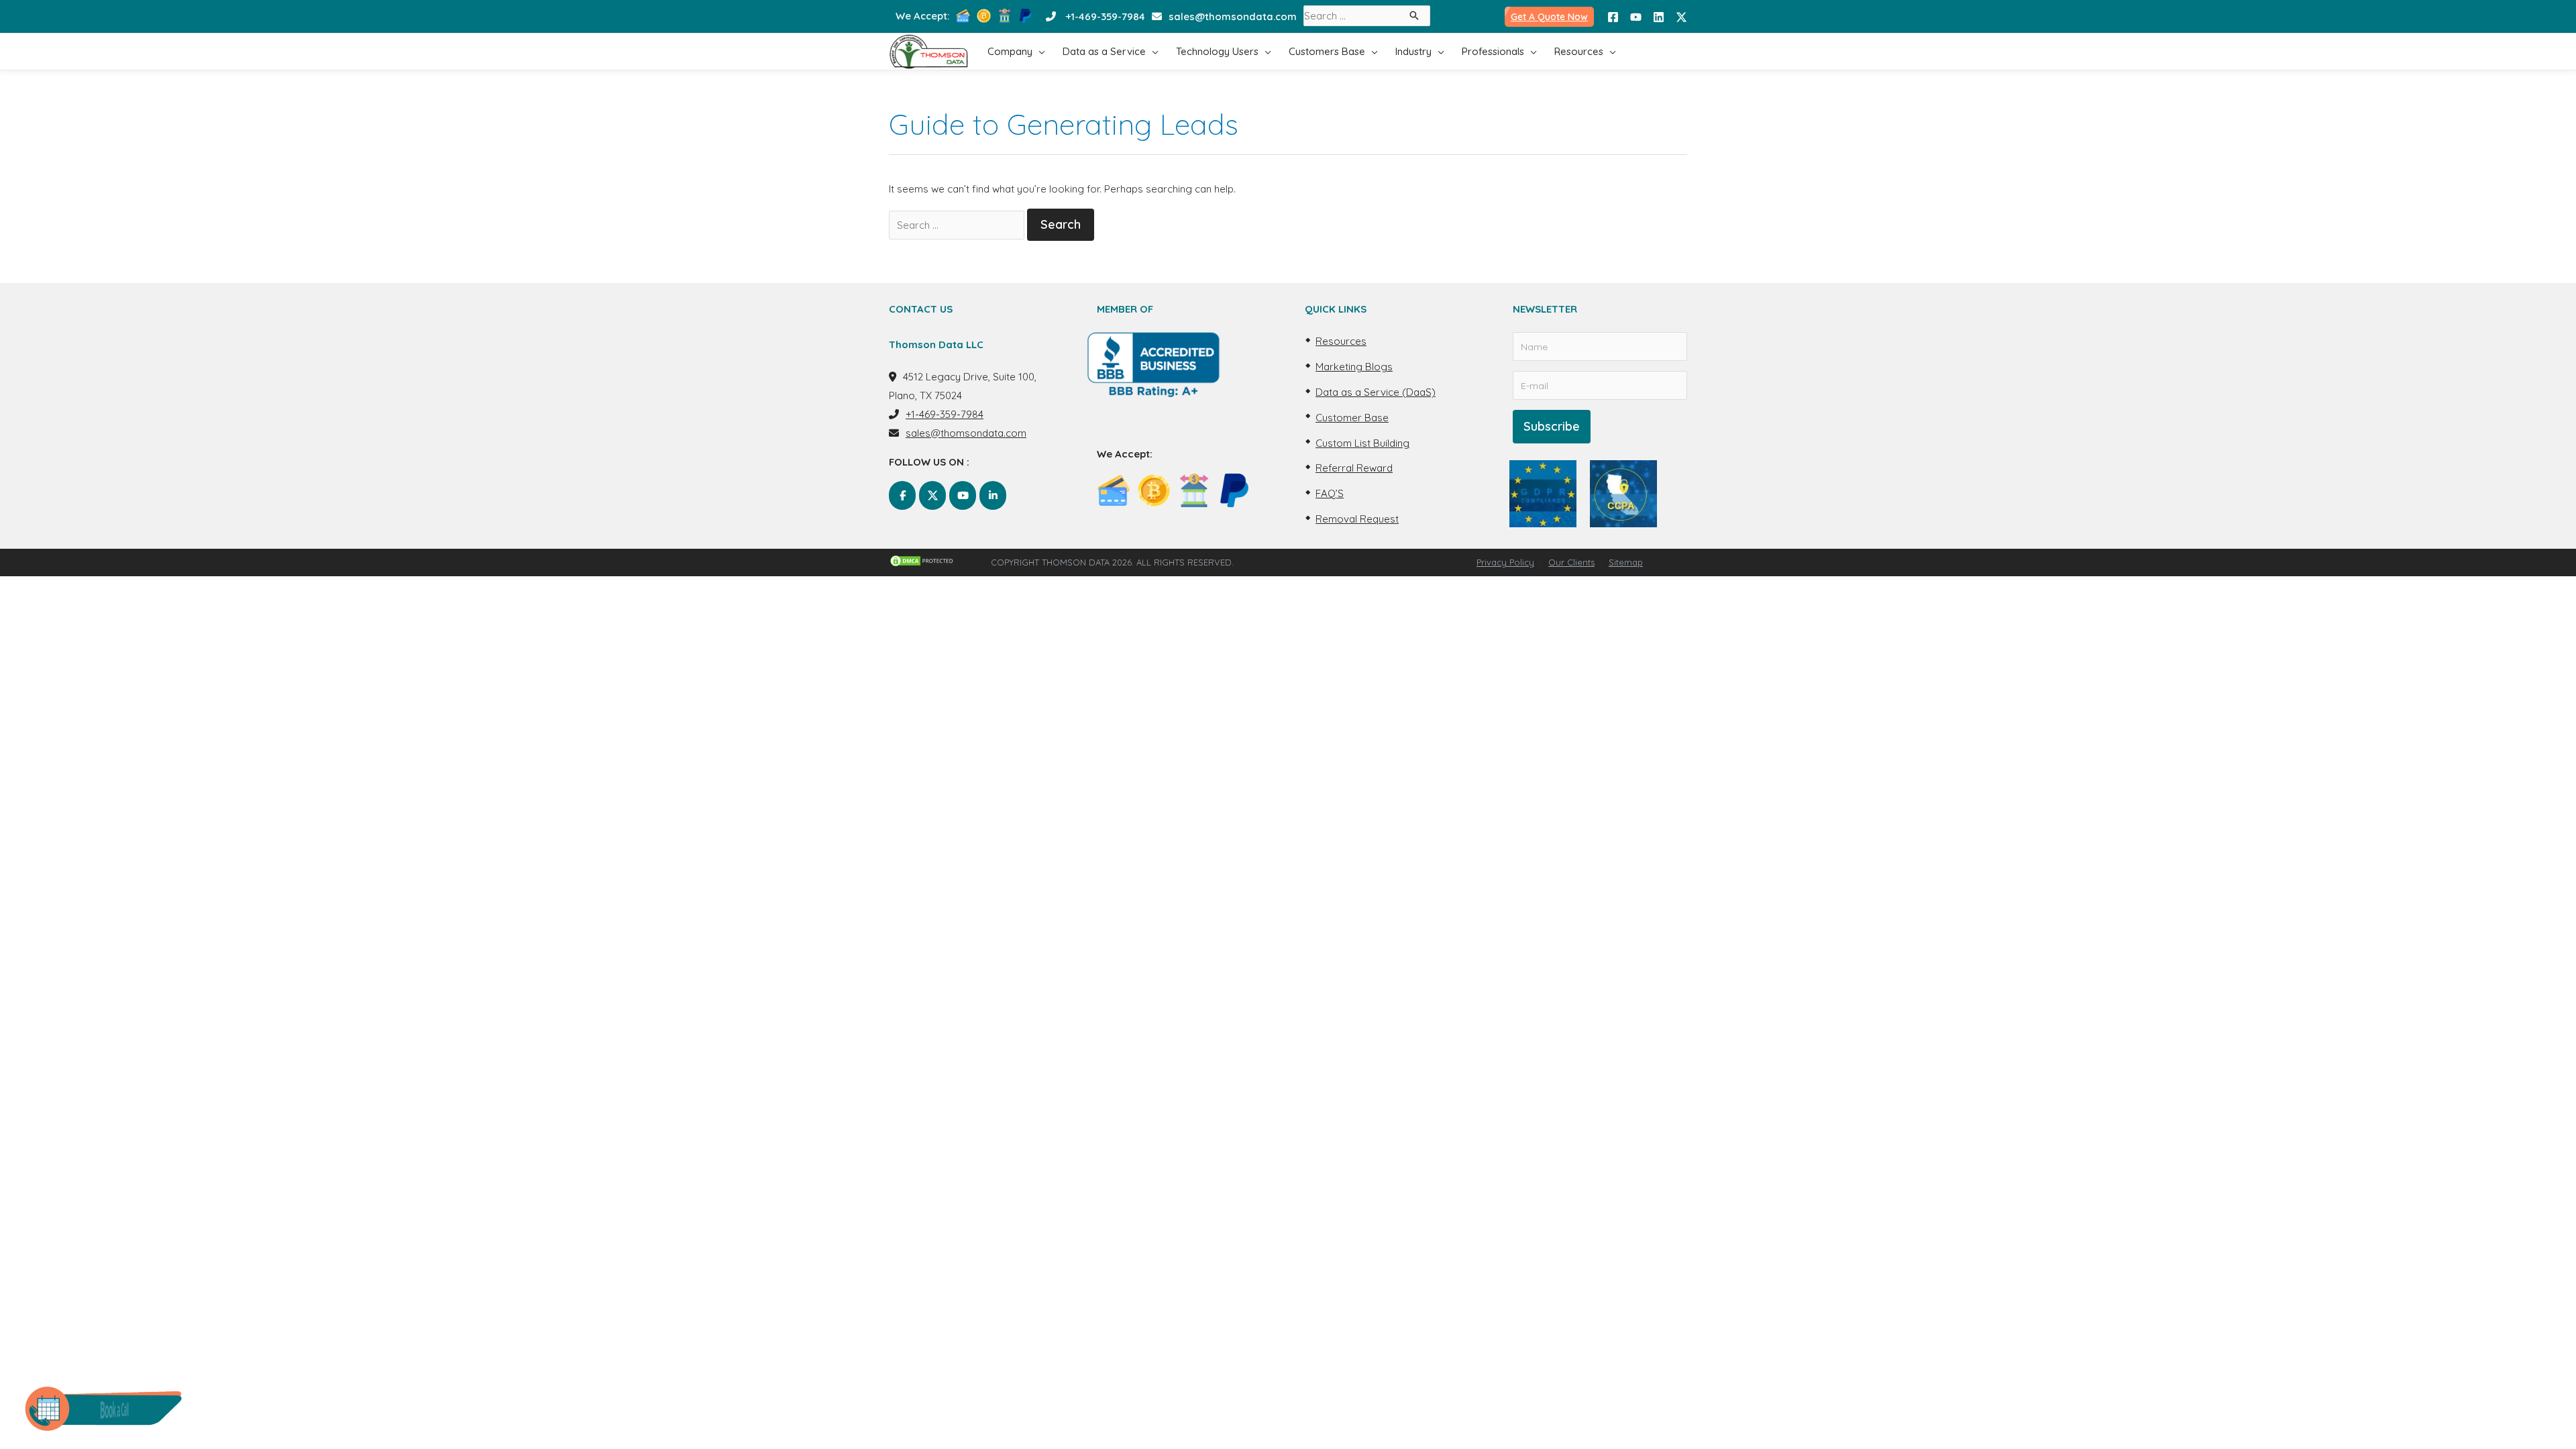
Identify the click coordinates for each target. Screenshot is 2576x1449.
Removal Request (1357, 519)
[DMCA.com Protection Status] (940, 561)
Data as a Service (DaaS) (1376, 392)
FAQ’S (1330, 493)
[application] (1039, 51)
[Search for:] (957, 225)
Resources (1341, 341)
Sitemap (1626, 562)
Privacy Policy (1505, 562)
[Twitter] (1681, 17)
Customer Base (1352, 418)
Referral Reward (1354, 468)
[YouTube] (1636, 17)
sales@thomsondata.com (1233, 16)
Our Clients (1571, 562)
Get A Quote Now (1549, 17)
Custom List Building (1362, 443)
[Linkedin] (1659, 17)
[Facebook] (1613, 17)
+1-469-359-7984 (1105, 16)
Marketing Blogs (1354, 367)
